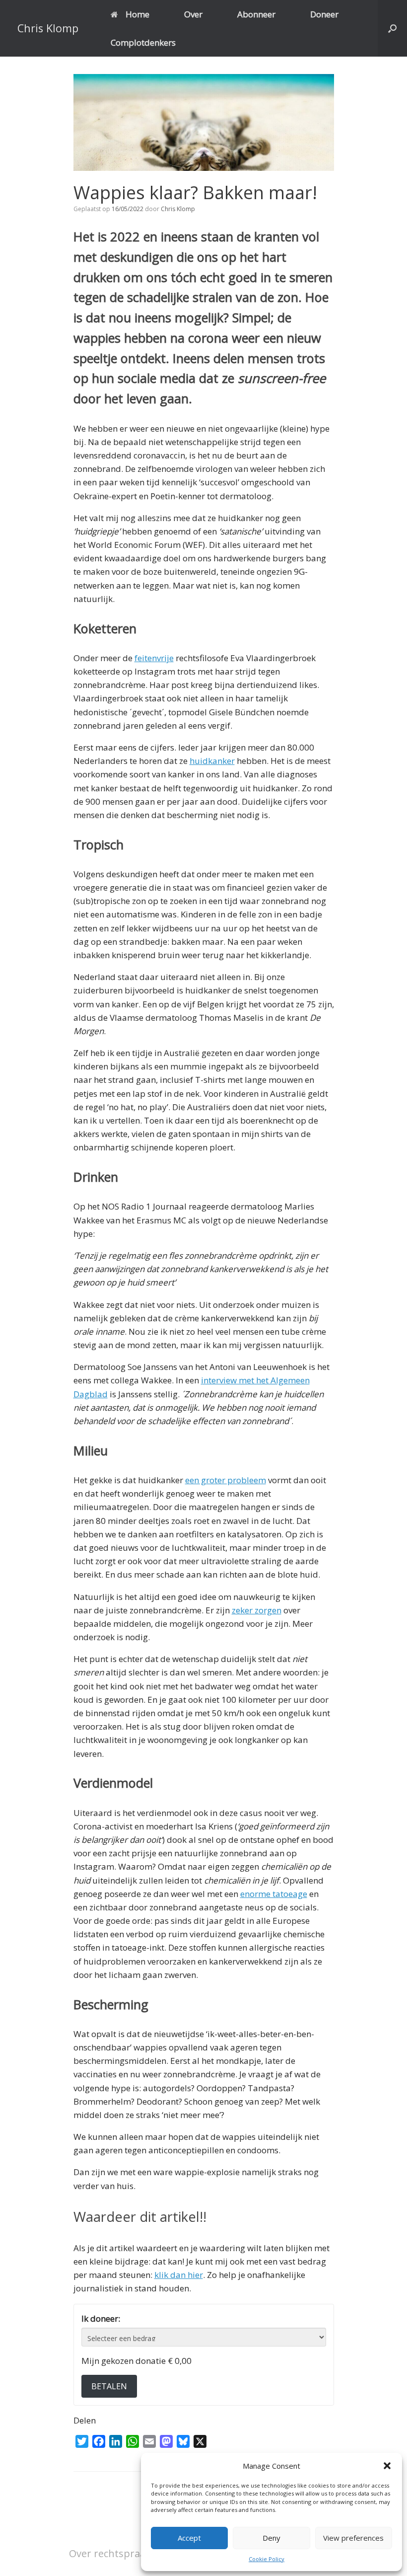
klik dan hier (179, 2275)
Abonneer (256, 14)
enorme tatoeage (274, 1894)
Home (137, 14)
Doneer (324, 14)
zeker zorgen (257, 1610)
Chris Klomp (178, 209)
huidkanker (212, 761)
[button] (387, 2466)
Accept (189, 2538)
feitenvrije (154, 658)
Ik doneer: (101, 2318)
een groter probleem (226, 1480)
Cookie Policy (267, 2559)
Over (193, 14)
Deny (271, 2538)
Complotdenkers (143, 42)
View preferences (353, 2538)
